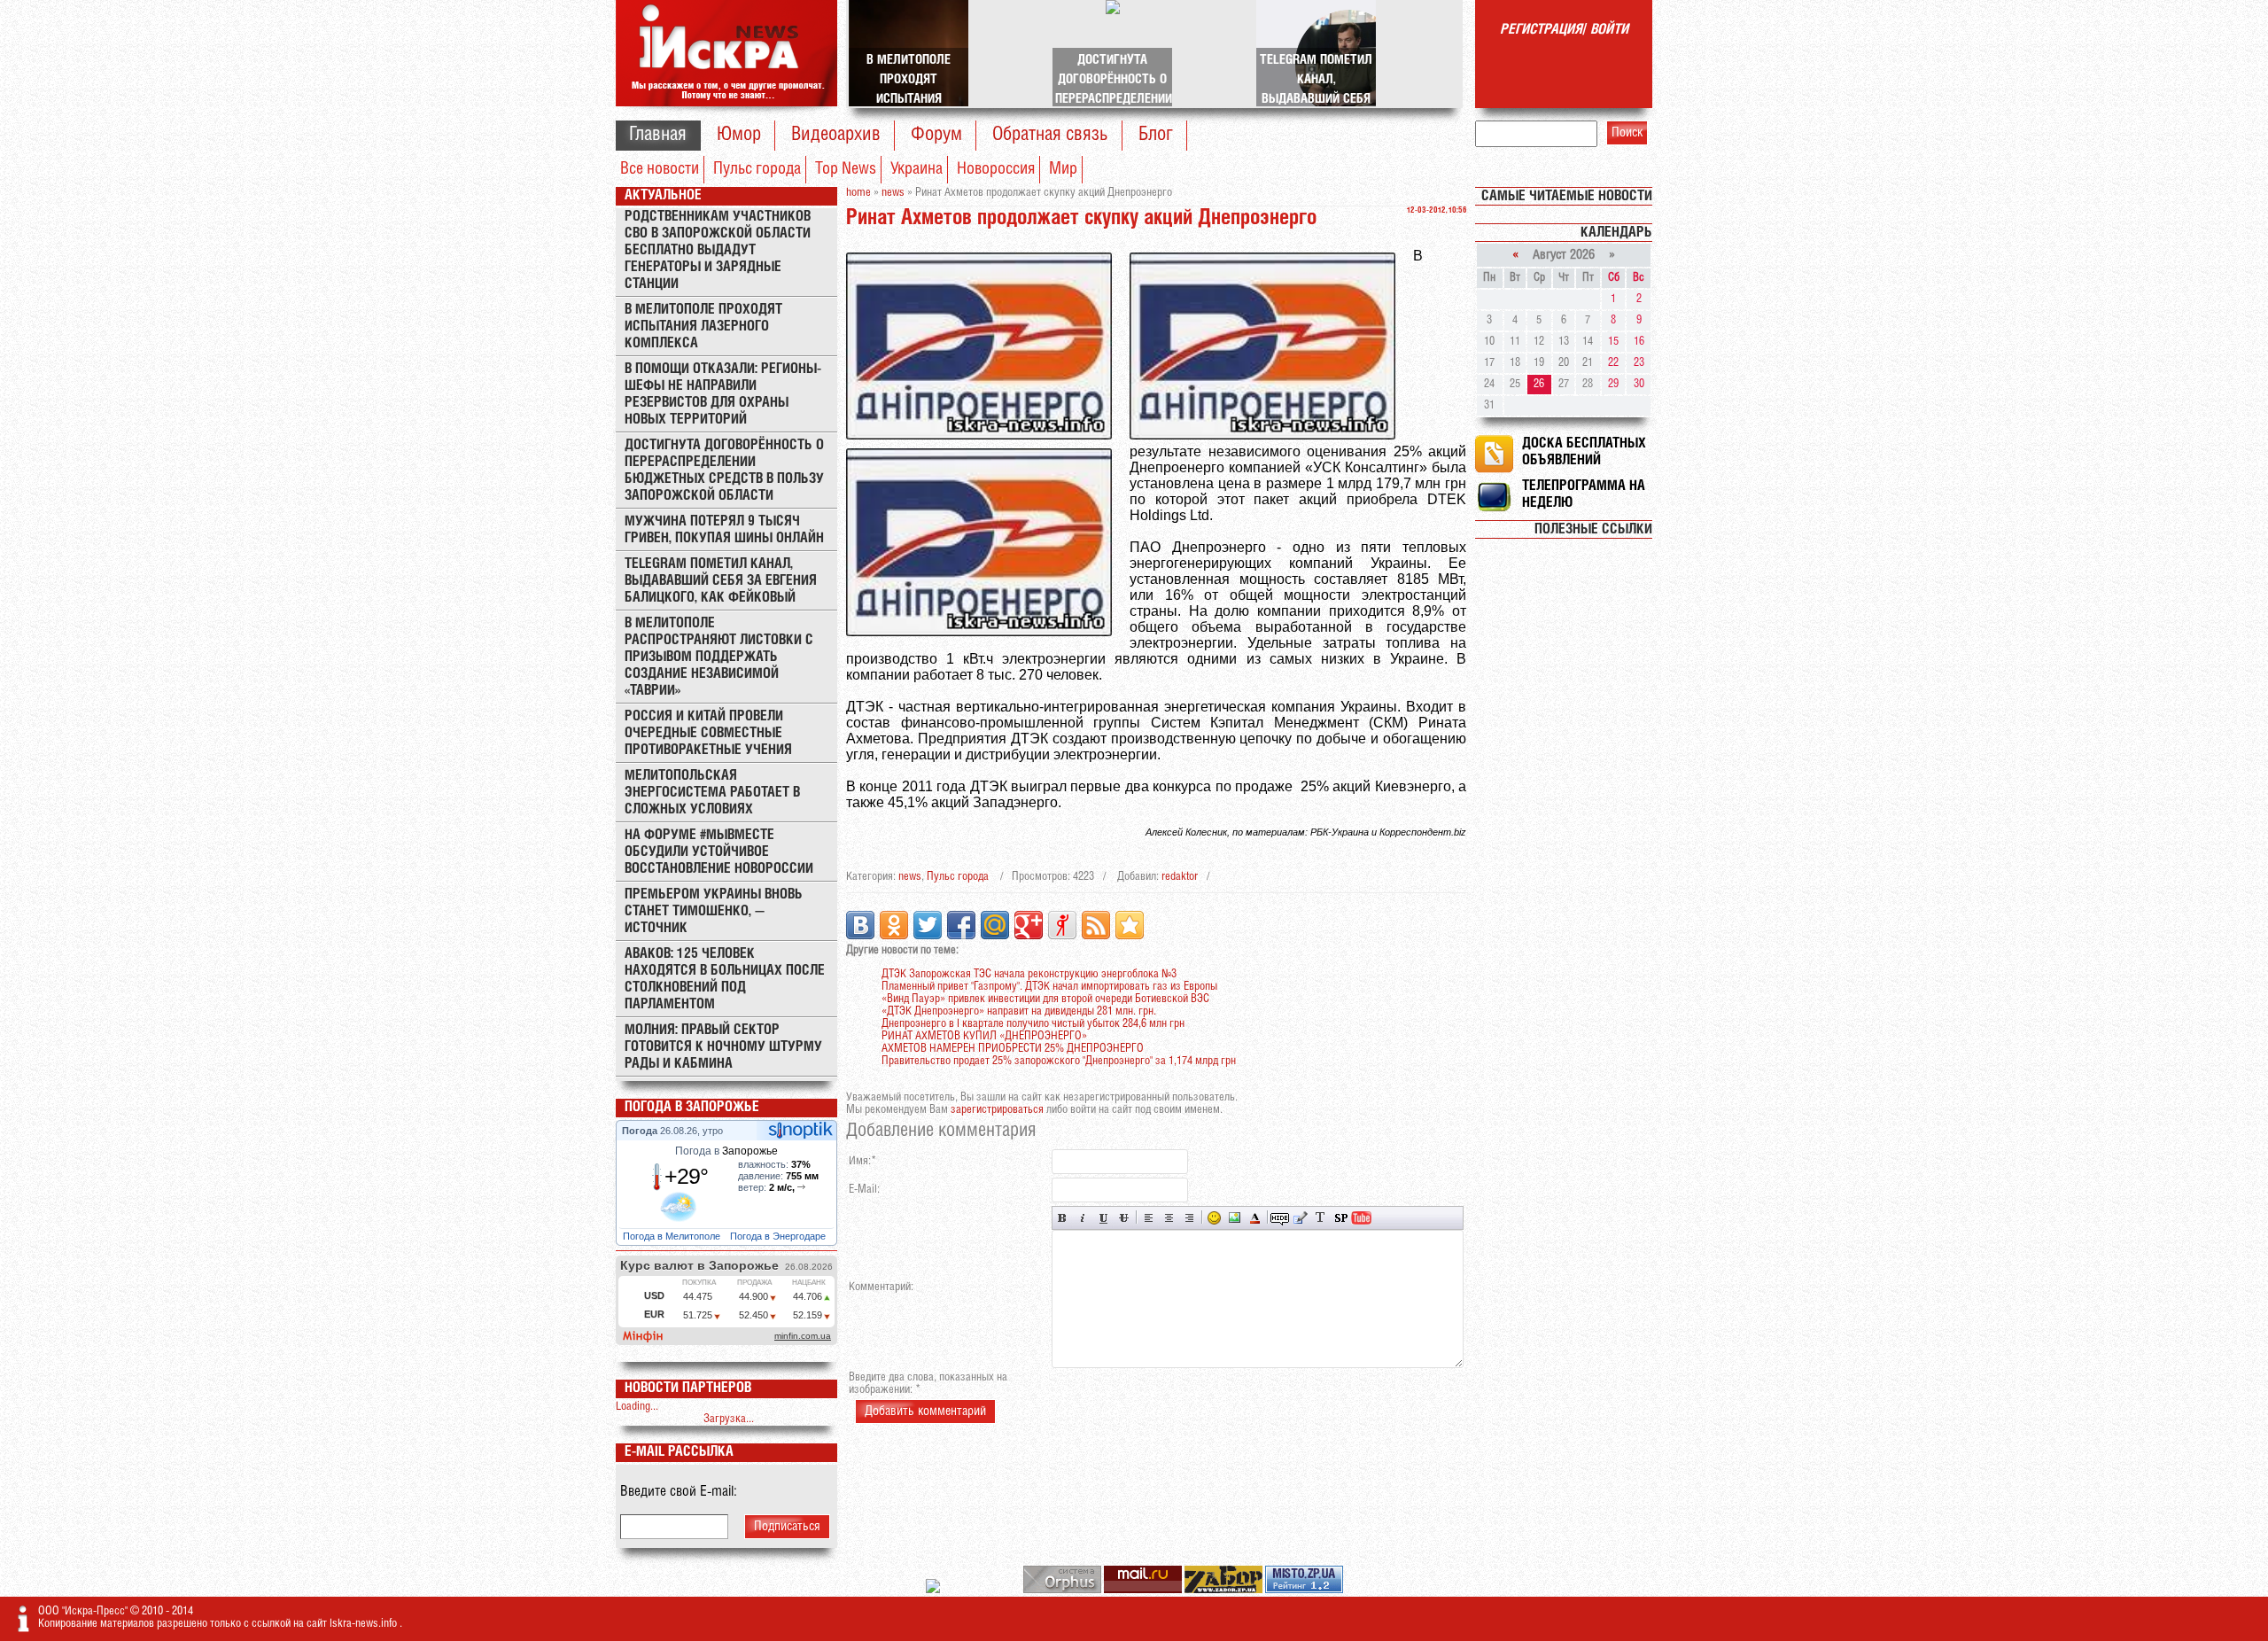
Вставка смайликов (1214, 1218)
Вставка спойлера (1341, 1218)
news (910, 877)
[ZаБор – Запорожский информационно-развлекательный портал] (1225, 1590)
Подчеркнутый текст (1103, 1218)
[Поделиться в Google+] (1029, 925)
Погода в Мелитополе (673, 1236)
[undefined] (1064, 1590)
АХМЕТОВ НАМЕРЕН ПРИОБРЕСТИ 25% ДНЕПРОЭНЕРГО (1013, 1049)
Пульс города (757, 169)
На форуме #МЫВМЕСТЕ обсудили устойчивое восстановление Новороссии (719, 852)
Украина (917, 169)
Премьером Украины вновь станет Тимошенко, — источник (714, 911)
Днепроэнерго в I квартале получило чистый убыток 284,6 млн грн (1033, 1024)
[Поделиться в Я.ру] (1062, 925)
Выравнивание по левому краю (1149, 1218)
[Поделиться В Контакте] (860, 925)
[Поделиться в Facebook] (961, 925)
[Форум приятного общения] (934, 1590)
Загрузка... (729, 1419)
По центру (1169, 1218)
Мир (1063, 169)
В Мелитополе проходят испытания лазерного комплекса (703, 327)
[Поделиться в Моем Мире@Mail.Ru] (995, 925)
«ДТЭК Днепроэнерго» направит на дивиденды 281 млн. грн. (1019, 1011)
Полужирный (1063, 1218)
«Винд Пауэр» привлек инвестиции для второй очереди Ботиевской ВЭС (1045, 999)
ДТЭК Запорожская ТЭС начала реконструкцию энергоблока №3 (1029, 974)
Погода (641, 1131)
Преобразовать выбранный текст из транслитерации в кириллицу (1320, 1218)
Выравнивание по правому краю (1189, 1218)
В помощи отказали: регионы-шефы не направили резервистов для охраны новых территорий (723, 394)
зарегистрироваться (997, 1110)
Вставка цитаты (1300, 1218)
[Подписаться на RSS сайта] (1096, 925)
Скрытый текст (1280, 1218)
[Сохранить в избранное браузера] (1130, 925)
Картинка (1235, 1218)
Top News (846, 169)
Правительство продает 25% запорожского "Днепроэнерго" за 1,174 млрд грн (1059, 1061)
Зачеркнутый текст (1124, 1218)
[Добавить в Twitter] (928, 925)
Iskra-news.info (365, 1624)
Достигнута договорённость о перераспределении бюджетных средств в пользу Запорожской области (724, 471)
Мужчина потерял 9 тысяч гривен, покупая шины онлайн (724, 530)
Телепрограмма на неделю (1584, 494)
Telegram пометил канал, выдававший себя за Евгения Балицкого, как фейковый (721, 581)
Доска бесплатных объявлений (1584, 452)
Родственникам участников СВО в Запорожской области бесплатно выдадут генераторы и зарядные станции (718, 250)
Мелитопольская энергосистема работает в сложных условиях (712, 793)
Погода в (726, 1151)
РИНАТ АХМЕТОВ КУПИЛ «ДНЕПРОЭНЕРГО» (984, 1036)
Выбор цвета (1255, 1218)
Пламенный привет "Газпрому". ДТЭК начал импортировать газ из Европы (1049, 987)
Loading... (637, 1407)
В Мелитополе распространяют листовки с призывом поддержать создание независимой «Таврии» (719, 657)
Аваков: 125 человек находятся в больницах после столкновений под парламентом (725, 979)
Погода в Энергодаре (779, 1236)
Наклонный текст (1083, 1218)
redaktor (1180, 877)
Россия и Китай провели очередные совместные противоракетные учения (708, 733)
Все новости (660, 169)
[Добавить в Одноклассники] (894, 925)
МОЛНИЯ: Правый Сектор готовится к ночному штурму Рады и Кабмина (723, 1047)
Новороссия (996, 169)
